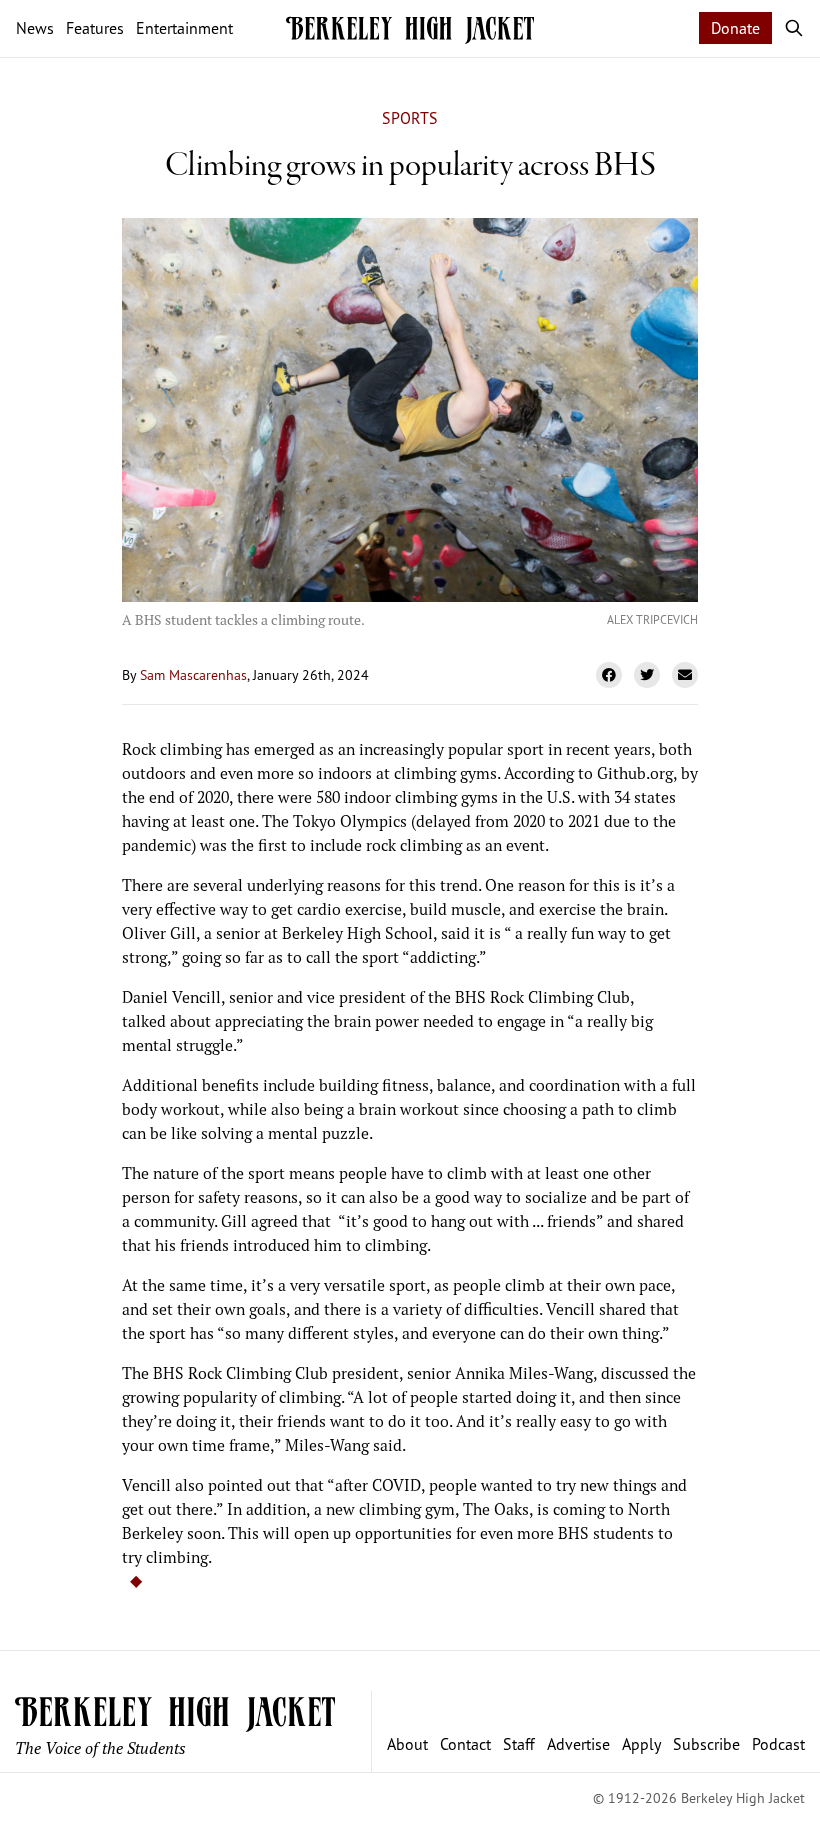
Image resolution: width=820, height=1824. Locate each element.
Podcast (778, 1744)
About (407, 1744)
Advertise (578, 1744)
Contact (465, 1744)
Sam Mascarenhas (193, 674)
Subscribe (706, 1744)
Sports (410, 118)
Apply (641, 1744)
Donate (735, 28)
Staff (519, 1744)
